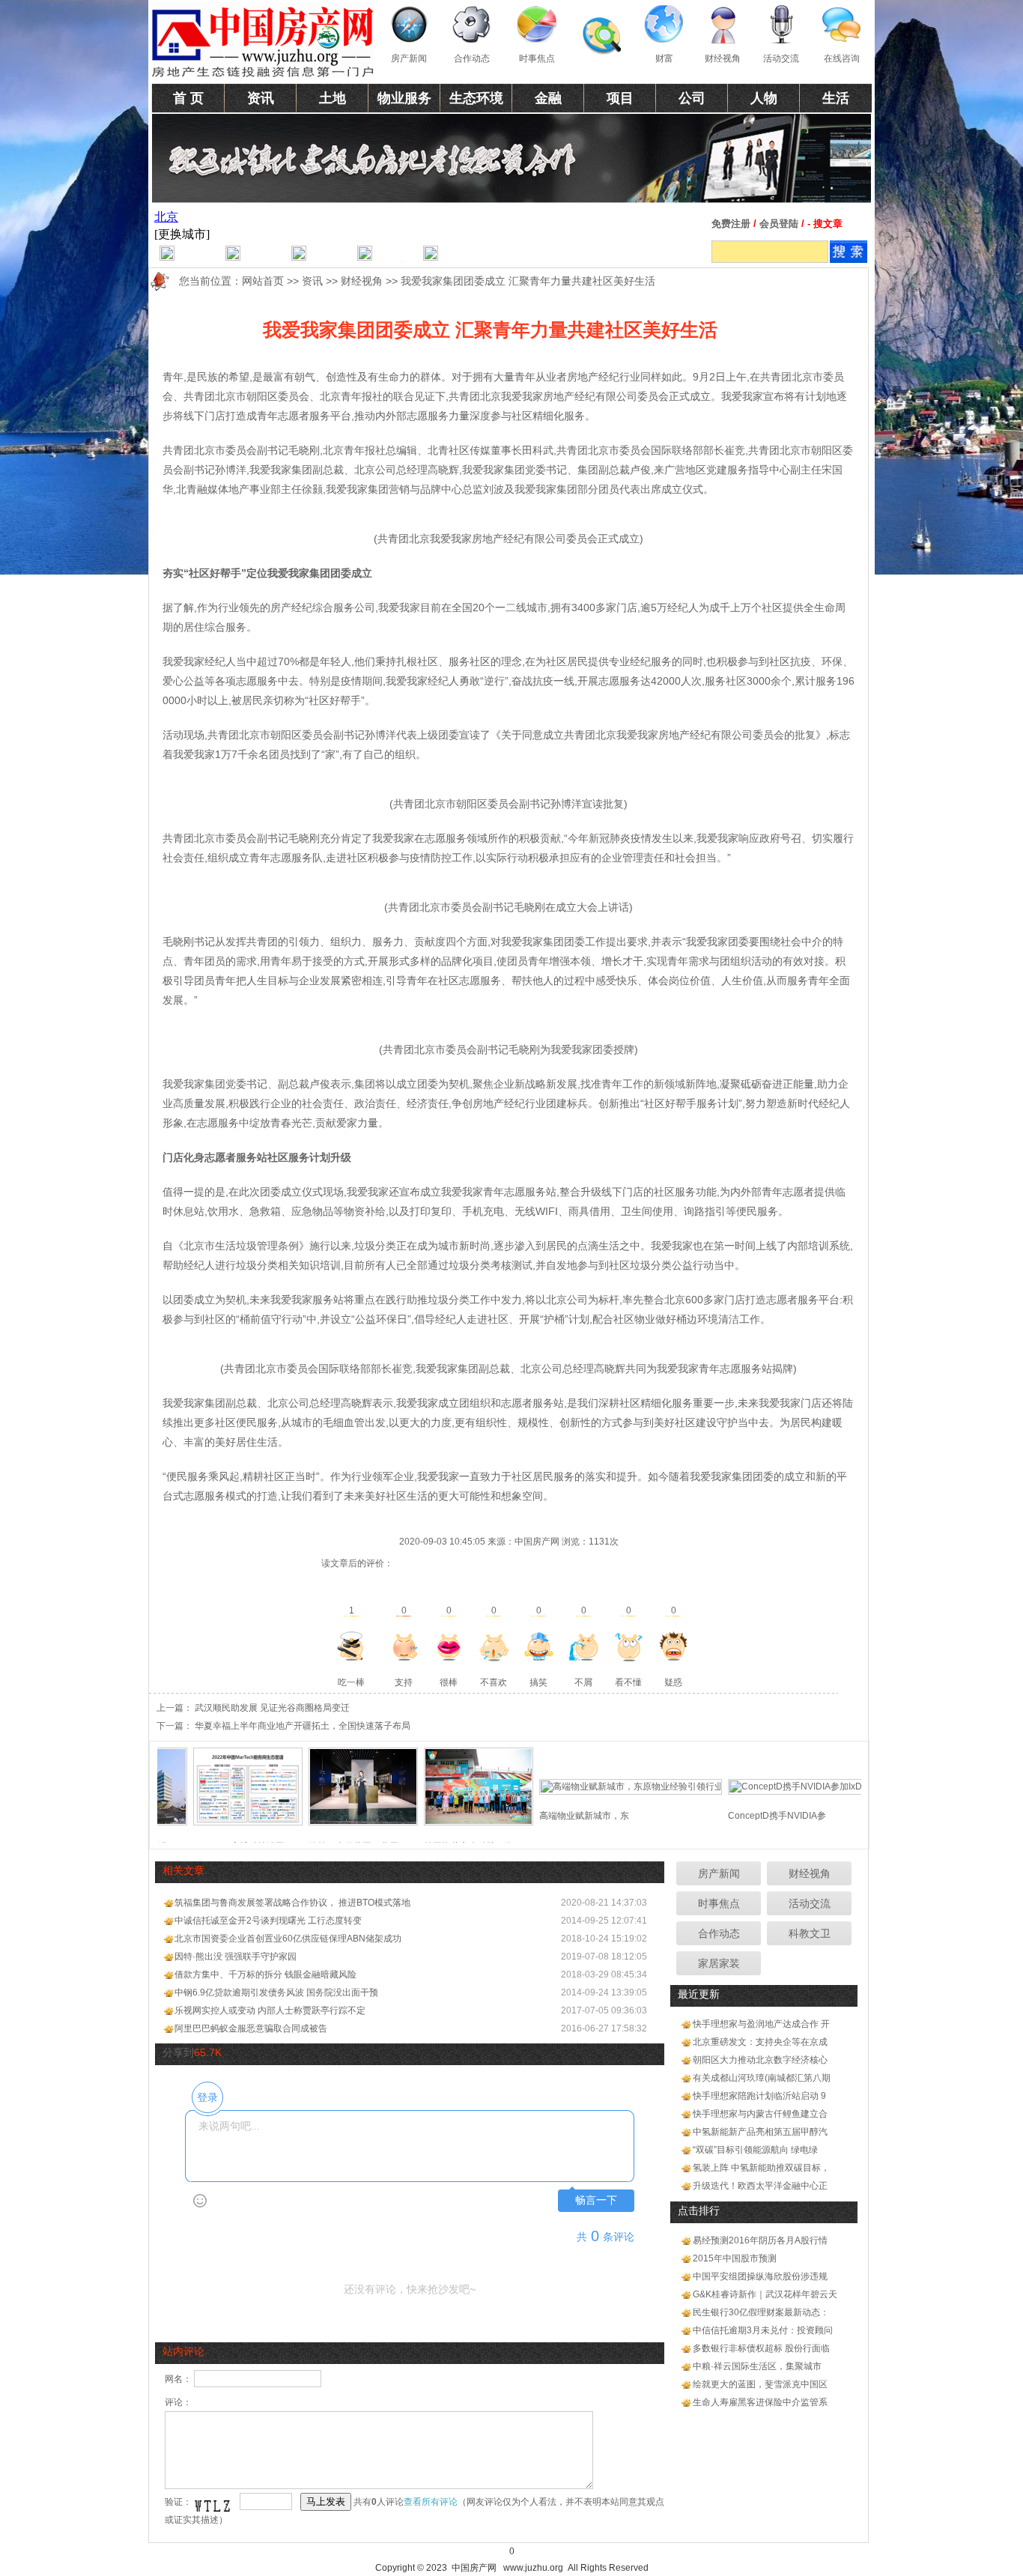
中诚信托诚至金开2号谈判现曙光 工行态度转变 (268, 1921)
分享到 (178, 2052)
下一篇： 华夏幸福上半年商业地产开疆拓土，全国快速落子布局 (283, 1726)
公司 (692, 98)
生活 (836, 98)
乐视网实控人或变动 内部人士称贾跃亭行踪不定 (270, 2010)
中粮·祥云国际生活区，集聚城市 (757, 2366)
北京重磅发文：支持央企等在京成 (760, 2042)
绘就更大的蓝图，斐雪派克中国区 (760, 2384)
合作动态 (472, 58)
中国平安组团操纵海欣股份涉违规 (760, 2276)
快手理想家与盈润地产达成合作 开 (761, 2024)
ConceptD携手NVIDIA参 (740, 1816)
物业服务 (404, 98)
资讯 (261, 98)
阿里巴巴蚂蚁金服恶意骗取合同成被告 (251, 2028)
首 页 (188, 98)
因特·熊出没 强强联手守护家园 (236, 1957)
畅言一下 (596, 2200)
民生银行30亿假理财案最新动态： (761, 2312)
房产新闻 (409, 58)
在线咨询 (842, 58)
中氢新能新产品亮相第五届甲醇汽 (760, 2132)
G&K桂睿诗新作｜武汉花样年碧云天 (765, 2294)
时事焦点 (537, 58)
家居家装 (719, 1963)
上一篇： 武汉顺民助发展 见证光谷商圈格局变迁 (253, 1708)
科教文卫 (810, 1933)
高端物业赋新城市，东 (547, 1816)
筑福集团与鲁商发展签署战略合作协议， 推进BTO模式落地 (292, 1903)
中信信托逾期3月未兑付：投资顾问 (763, 2330)
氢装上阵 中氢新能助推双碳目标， (761, 2168)
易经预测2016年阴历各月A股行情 (760, 2240)
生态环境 (476, 98)
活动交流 (781, 58)
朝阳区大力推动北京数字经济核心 (760, 2060)
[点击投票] (351, 1646)
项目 (620, 98)
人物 (764, 98)
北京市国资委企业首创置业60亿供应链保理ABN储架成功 (288, 1939)
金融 (548, 98)
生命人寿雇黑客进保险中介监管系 (760, 2402)
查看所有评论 (431, 2502)
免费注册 (731, 224)
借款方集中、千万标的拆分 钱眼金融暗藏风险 (265, 1975)
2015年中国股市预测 (735, 2258)
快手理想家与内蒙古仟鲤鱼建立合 (760, 2114)
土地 (333, 98)
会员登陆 (779, 224)
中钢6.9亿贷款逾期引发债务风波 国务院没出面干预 (276, 1992)
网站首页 (263, 281)
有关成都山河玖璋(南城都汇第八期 (762, 2078)
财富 (664, 58)
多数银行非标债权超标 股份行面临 (761, 2348)
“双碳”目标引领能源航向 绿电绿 (755, 2150)
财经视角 (723, 58)
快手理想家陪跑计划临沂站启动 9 (759, 2096)
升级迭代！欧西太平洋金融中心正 (760, 2186)
